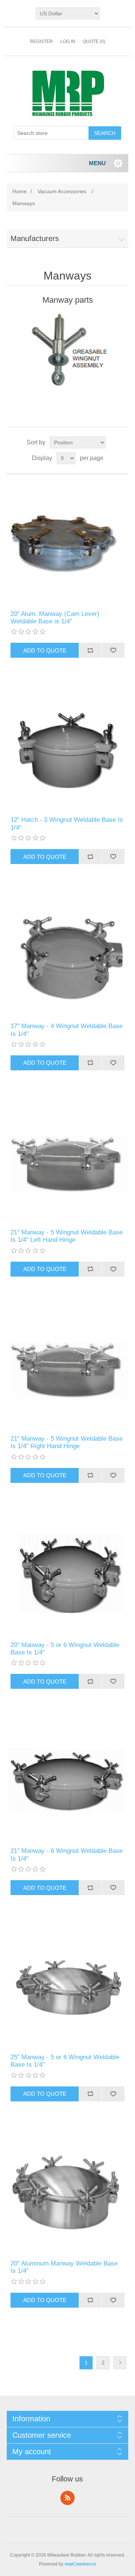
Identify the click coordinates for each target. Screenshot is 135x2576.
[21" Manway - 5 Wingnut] (67, 1367)
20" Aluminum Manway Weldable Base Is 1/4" (64, 2267)
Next (120, 2363)
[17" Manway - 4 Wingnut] (67, 954)
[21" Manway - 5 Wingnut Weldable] (67, 1161)
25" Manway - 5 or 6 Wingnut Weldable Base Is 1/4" (65, 2061)
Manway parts (68, 300)
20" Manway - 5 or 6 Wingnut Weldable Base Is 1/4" (65, 1649)
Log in (68, 41)
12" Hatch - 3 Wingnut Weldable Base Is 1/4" (67, 823)
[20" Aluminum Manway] (67, 2192)
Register (41, 41)
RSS (67, 2498)
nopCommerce (80, 2564)
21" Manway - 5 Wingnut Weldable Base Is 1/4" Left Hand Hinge (67, 1236)
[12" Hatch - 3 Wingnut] (67, 748)
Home (19, 191)
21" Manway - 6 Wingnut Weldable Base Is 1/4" (67, 1855)
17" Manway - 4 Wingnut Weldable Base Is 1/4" (67, 1030)
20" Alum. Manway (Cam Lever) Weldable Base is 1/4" (55, 618)
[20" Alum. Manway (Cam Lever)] (67, 542)
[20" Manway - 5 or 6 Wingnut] (67, 1573)
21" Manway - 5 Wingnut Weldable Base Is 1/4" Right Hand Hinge (67, 1442)
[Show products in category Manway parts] (67, 350)
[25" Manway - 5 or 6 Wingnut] (67, 1986)
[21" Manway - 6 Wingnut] (67, 1779)
